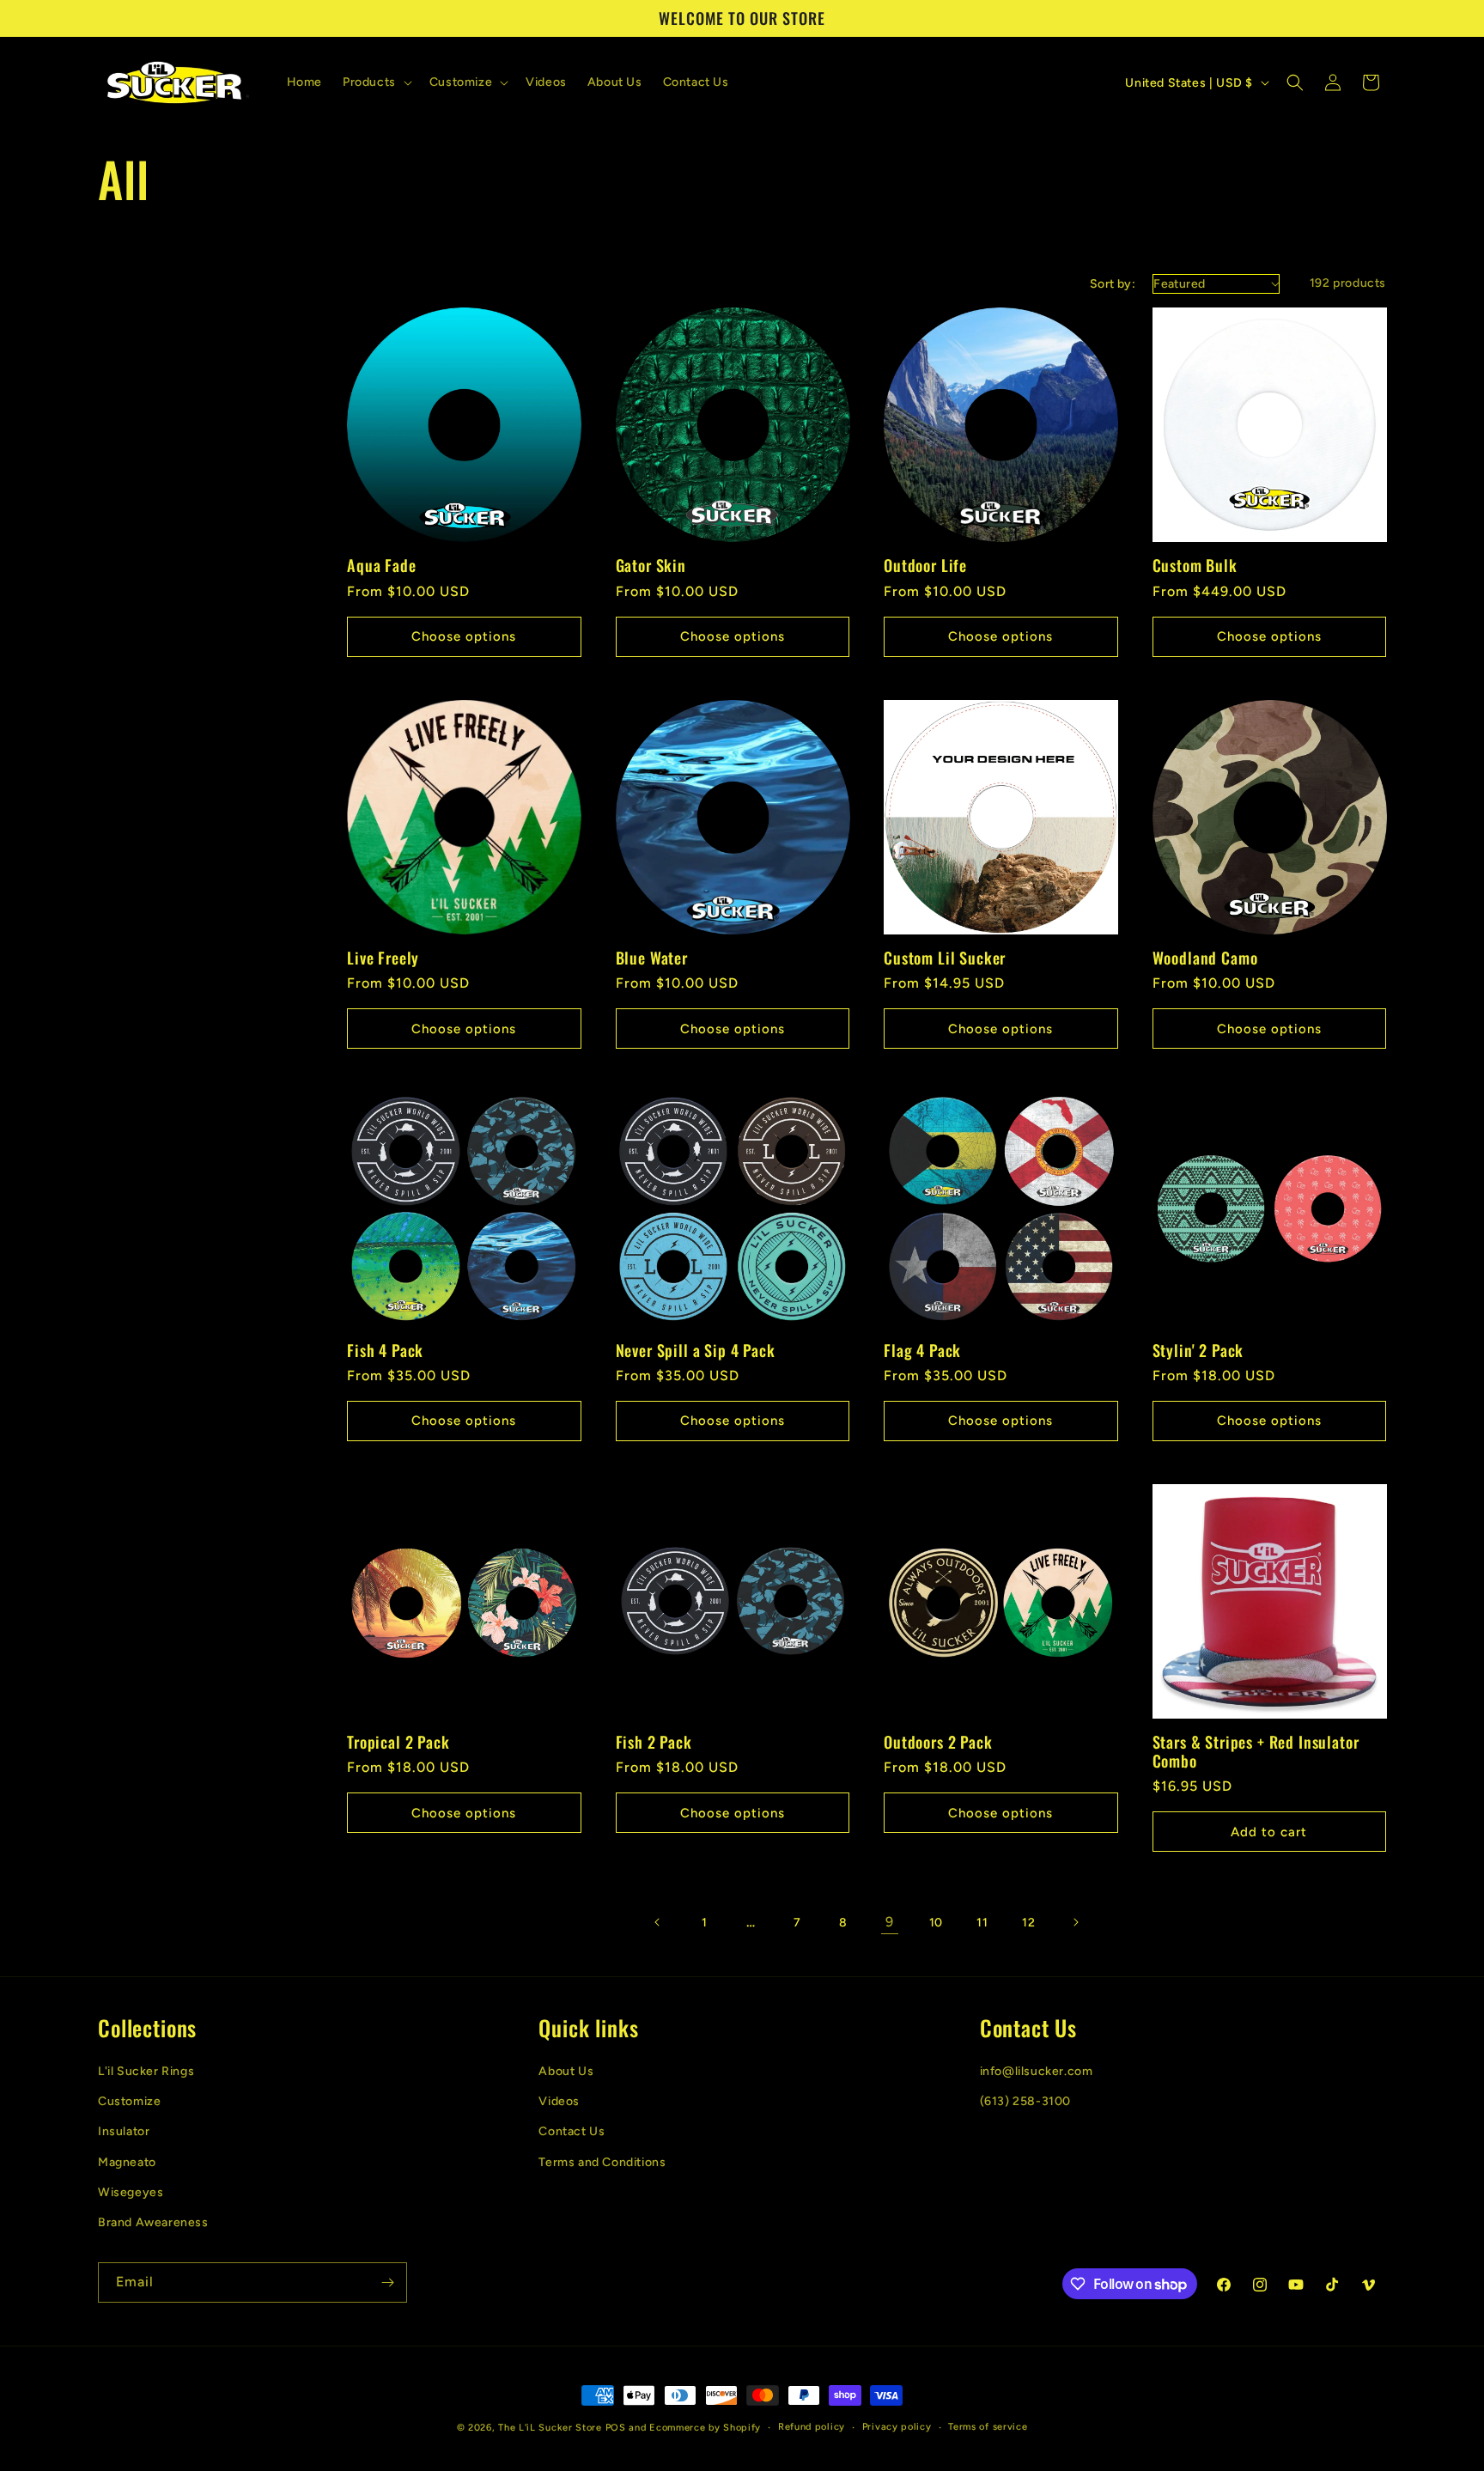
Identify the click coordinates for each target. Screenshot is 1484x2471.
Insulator (124, 2131)
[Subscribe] (387, 2282)
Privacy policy (897, 2427)
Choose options (464, 636)
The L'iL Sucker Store (550, 2428)
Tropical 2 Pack (398, 1742)
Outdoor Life (925, 565)
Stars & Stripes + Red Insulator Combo (1256, 1751)
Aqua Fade (382, 565)
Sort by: (1113, 284)
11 (982, 1923)
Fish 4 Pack (385, 1350)
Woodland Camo (1205, 958)
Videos (559, 2100)
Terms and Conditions (602, 2161)
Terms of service (988, 2427)
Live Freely (383, 958)
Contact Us (572, 2131)
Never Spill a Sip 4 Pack (696, 1350)
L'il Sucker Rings (146, 2070)
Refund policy (812, 2427)
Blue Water (652, 958)
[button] (376, 82)
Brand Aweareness (153, 2221)
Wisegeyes (131, 2191)
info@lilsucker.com (1037, 2070)
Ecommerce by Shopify (705, 2428)
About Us (566, 2070)
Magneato (127, 2161)
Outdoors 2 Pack (938, 1742)
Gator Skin (651, 565)
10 (936, 1923)
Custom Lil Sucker (945, 958)
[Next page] (1075, 1922)
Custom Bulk (1195, 565)
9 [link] (890, 1922)
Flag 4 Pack (922, 1350)
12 (1028, 1923)
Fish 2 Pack (654, 1742)
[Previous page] (658, 1922)
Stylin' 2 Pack (1198, 1350)
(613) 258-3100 (1025, 2100)
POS (616, 2428)
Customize (129, 2100)
